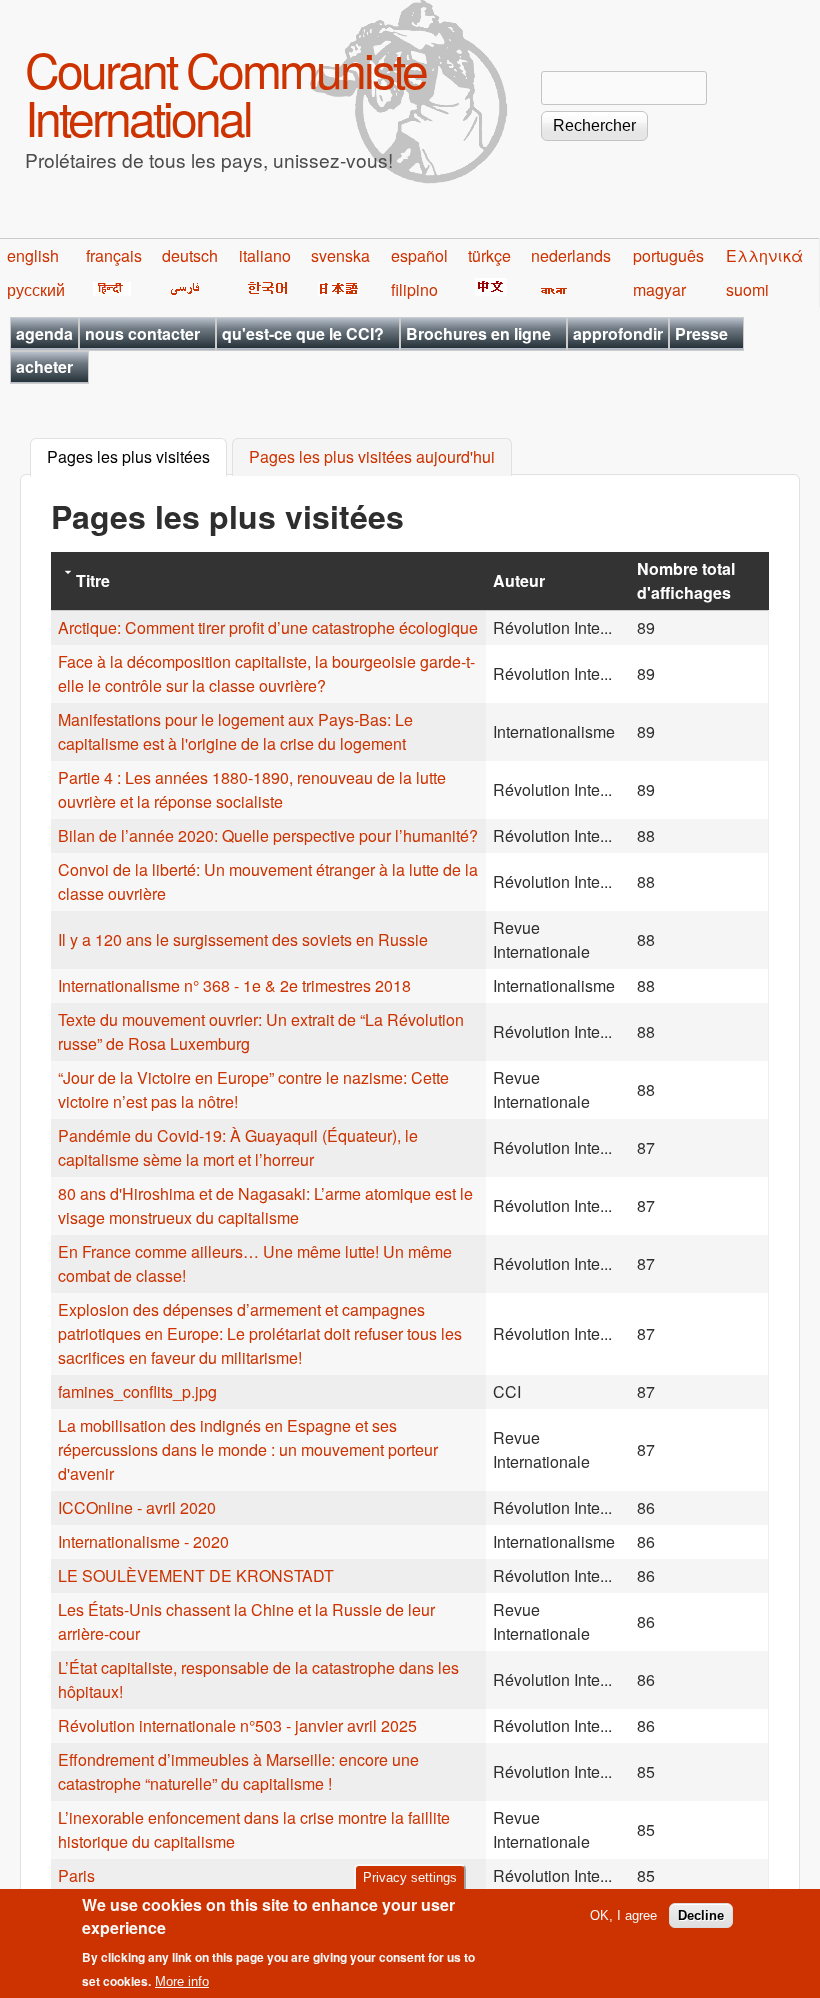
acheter (44, 366)
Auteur (519, 580)
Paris (76, 1875)
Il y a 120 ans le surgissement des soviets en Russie (243, 939)
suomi (747, 289)
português (668, 255)
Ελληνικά (764, 255)
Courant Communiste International (225, 92)
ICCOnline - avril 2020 (137, 1507)
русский (36, 289)
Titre (93, 580)
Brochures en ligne (478, 333)
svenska (340, 255)
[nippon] (335, 289)
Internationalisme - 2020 (143, 1541)
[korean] (264, 289)
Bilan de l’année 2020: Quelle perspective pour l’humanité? (268, 835)
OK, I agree (623, 1915)
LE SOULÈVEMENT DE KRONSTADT (196, 1575)
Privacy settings (410, 1877)
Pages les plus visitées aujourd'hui (372, 457)
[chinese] (487, 289)
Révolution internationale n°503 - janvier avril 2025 (237, 1725)
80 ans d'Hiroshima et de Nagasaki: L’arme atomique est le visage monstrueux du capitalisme (265, 1205)
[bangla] (550, 289)
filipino (414, 289)
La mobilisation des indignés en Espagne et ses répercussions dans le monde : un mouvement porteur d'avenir (248, 1449)
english (33, 255)
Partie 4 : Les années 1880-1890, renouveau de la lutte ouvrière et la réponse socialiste (252, 789)
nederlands (571, 255)
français (114, 255)
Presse (701, 333)
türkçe (489, 255)
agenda (44, 333)
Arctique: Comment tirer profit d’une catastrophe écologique (268, 627)
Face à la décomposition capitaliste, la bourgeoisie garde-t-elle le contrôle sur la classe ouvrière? (266, 673)
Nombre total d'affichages (686, 580)
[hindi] (108, 289)
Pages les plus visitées (137, 457)
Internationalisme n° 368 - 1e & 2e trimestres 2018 (234, 985)
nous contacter (142, 333)
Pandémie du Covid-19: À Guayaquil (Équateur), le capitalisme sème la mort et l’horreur (238, 1147)
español (419, 255)
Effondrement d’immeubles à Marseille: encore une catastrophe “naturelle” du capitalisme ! (238, 1771)
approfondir (618, 333)
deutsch (190, 255)
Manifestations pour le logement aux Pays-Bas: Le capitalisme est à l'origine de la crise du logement (235, 731)
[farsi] (181, 289)
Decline (701, 1915)
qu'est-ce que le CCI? (303, 333)
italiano (265, 255)
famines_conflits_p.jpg (137, 1391)
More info (182, 1981)
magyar (659, 289)
